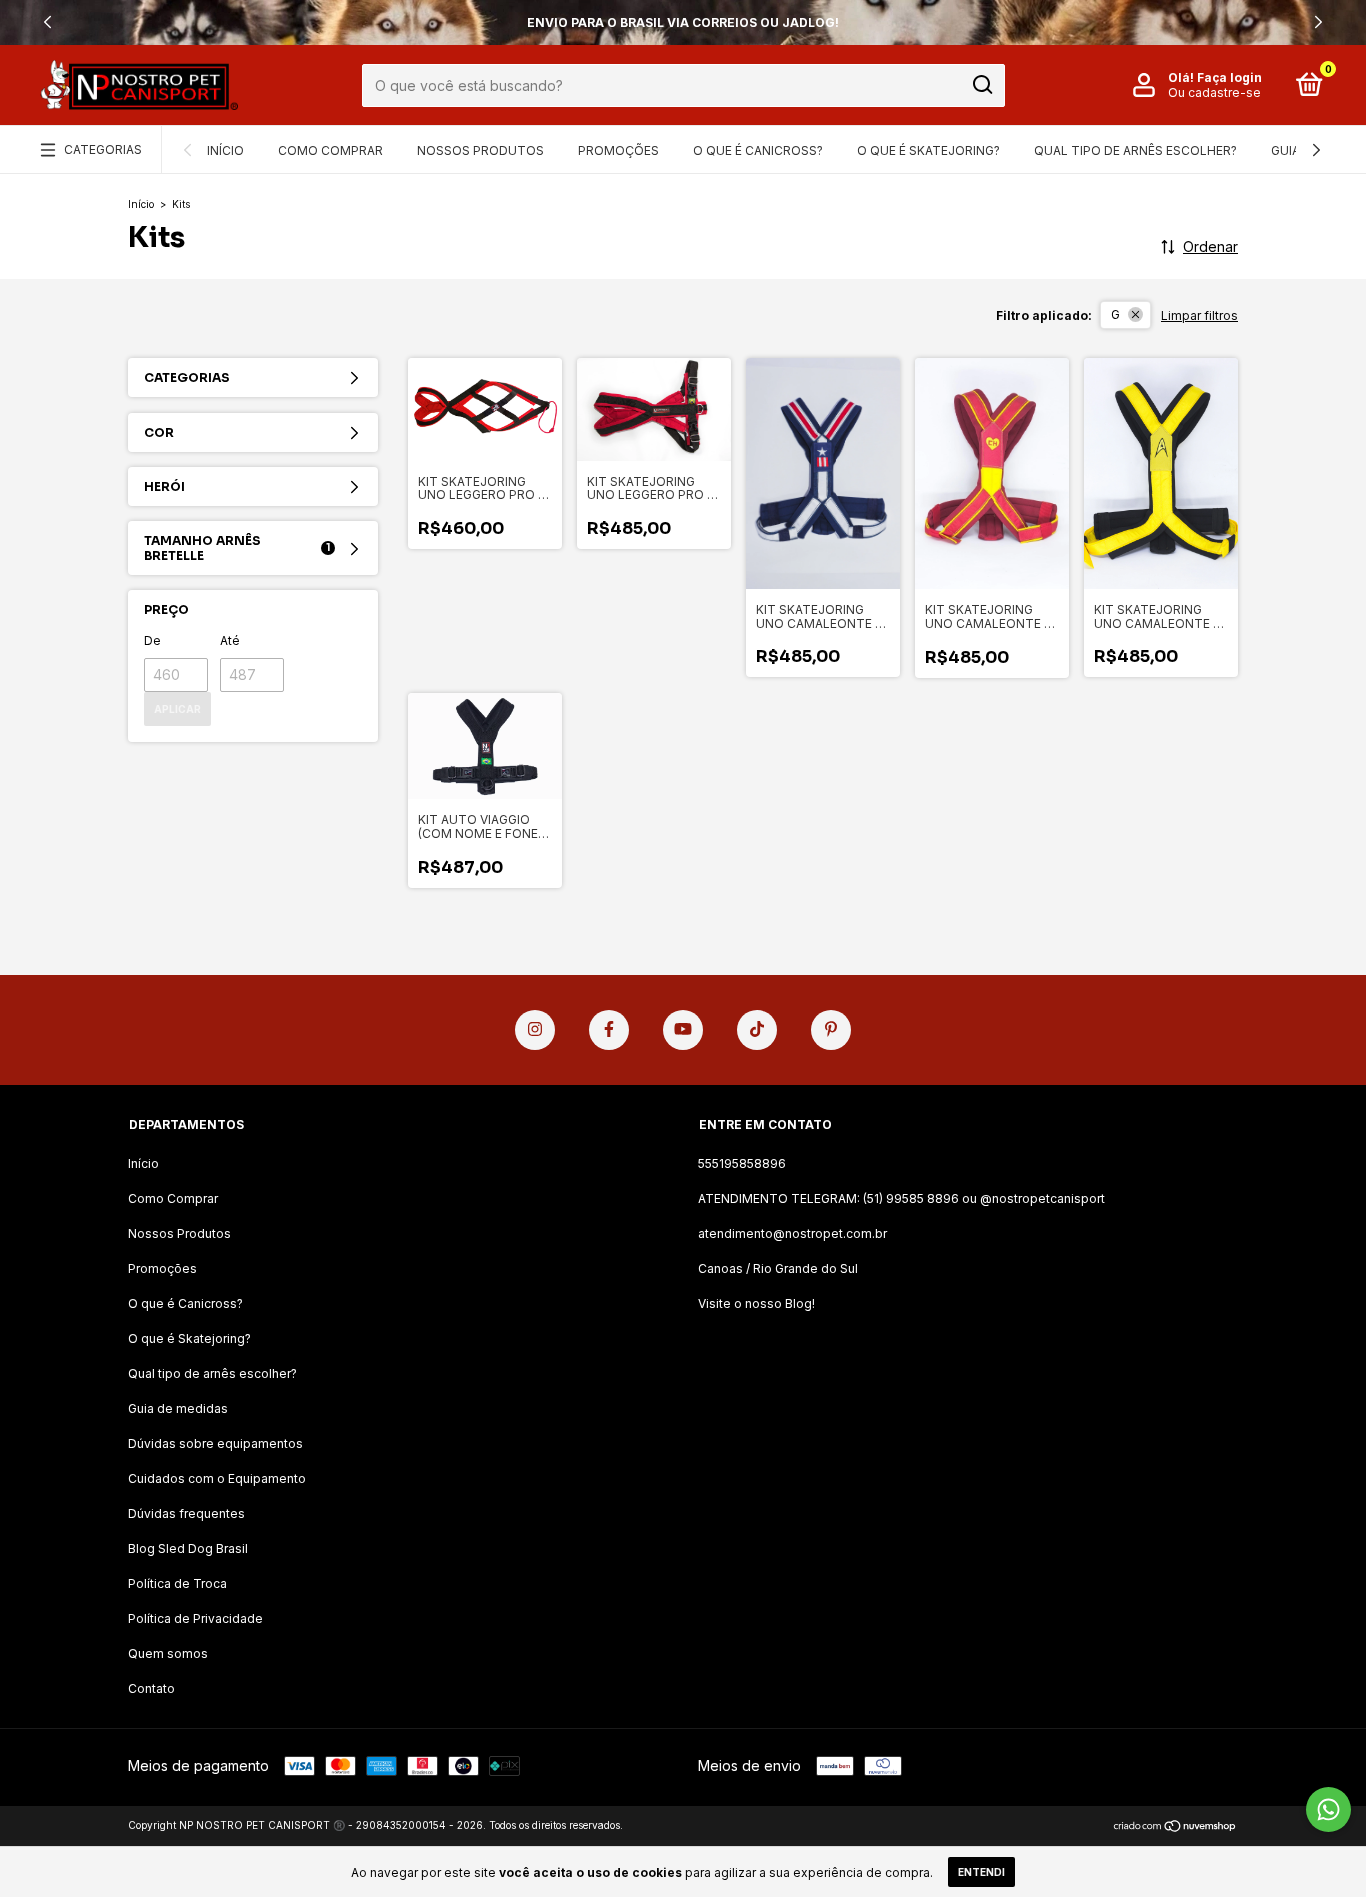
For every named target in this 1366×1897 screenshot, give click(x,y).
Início (225, 150)
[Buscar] (981, 85)
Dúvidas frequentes (186, 1513)
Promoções (618, 150)
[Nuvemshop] (1175, 1827)
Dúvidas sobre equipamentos (215, 1443)
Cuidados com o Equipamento (217, 1478)
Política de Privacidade (195, 1618)
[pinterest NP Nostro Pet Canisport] (831, 1030)
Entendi (981, 1872)
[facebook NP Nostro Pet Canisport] (609, 1030)
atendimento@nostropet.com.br (792, 1233)
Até (230, 640)
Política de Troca (177, 1583)
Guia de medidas (178, 1408)
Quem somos (168, 1653)
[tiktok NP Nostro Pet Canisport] (757, 1030)
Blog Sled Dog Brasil (188, 1548)
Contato (151, 1688)
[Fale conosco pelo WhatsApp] (1328, 1809)
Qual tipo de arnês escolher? (1135, 150)
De (152, 640)
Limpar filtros (1199, 315)
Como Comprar (330, 150)
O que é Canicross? (758, 150)
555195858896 (742, 1163)
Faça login (1229, 77)
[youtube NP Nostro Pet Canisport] (683, 1030)
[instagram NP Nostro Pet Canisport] (535, 1030)
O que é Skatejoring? (928, 150)
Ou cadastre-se (1214, 92)
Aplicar (177, 709)
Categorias (103, 149)
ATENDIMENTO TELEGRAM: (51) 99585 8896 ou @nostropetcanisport (901, 1198)
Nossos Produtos (480, 150)
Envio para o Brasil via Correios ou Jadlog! (683, 22)
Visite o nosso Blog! (756, 1303)
